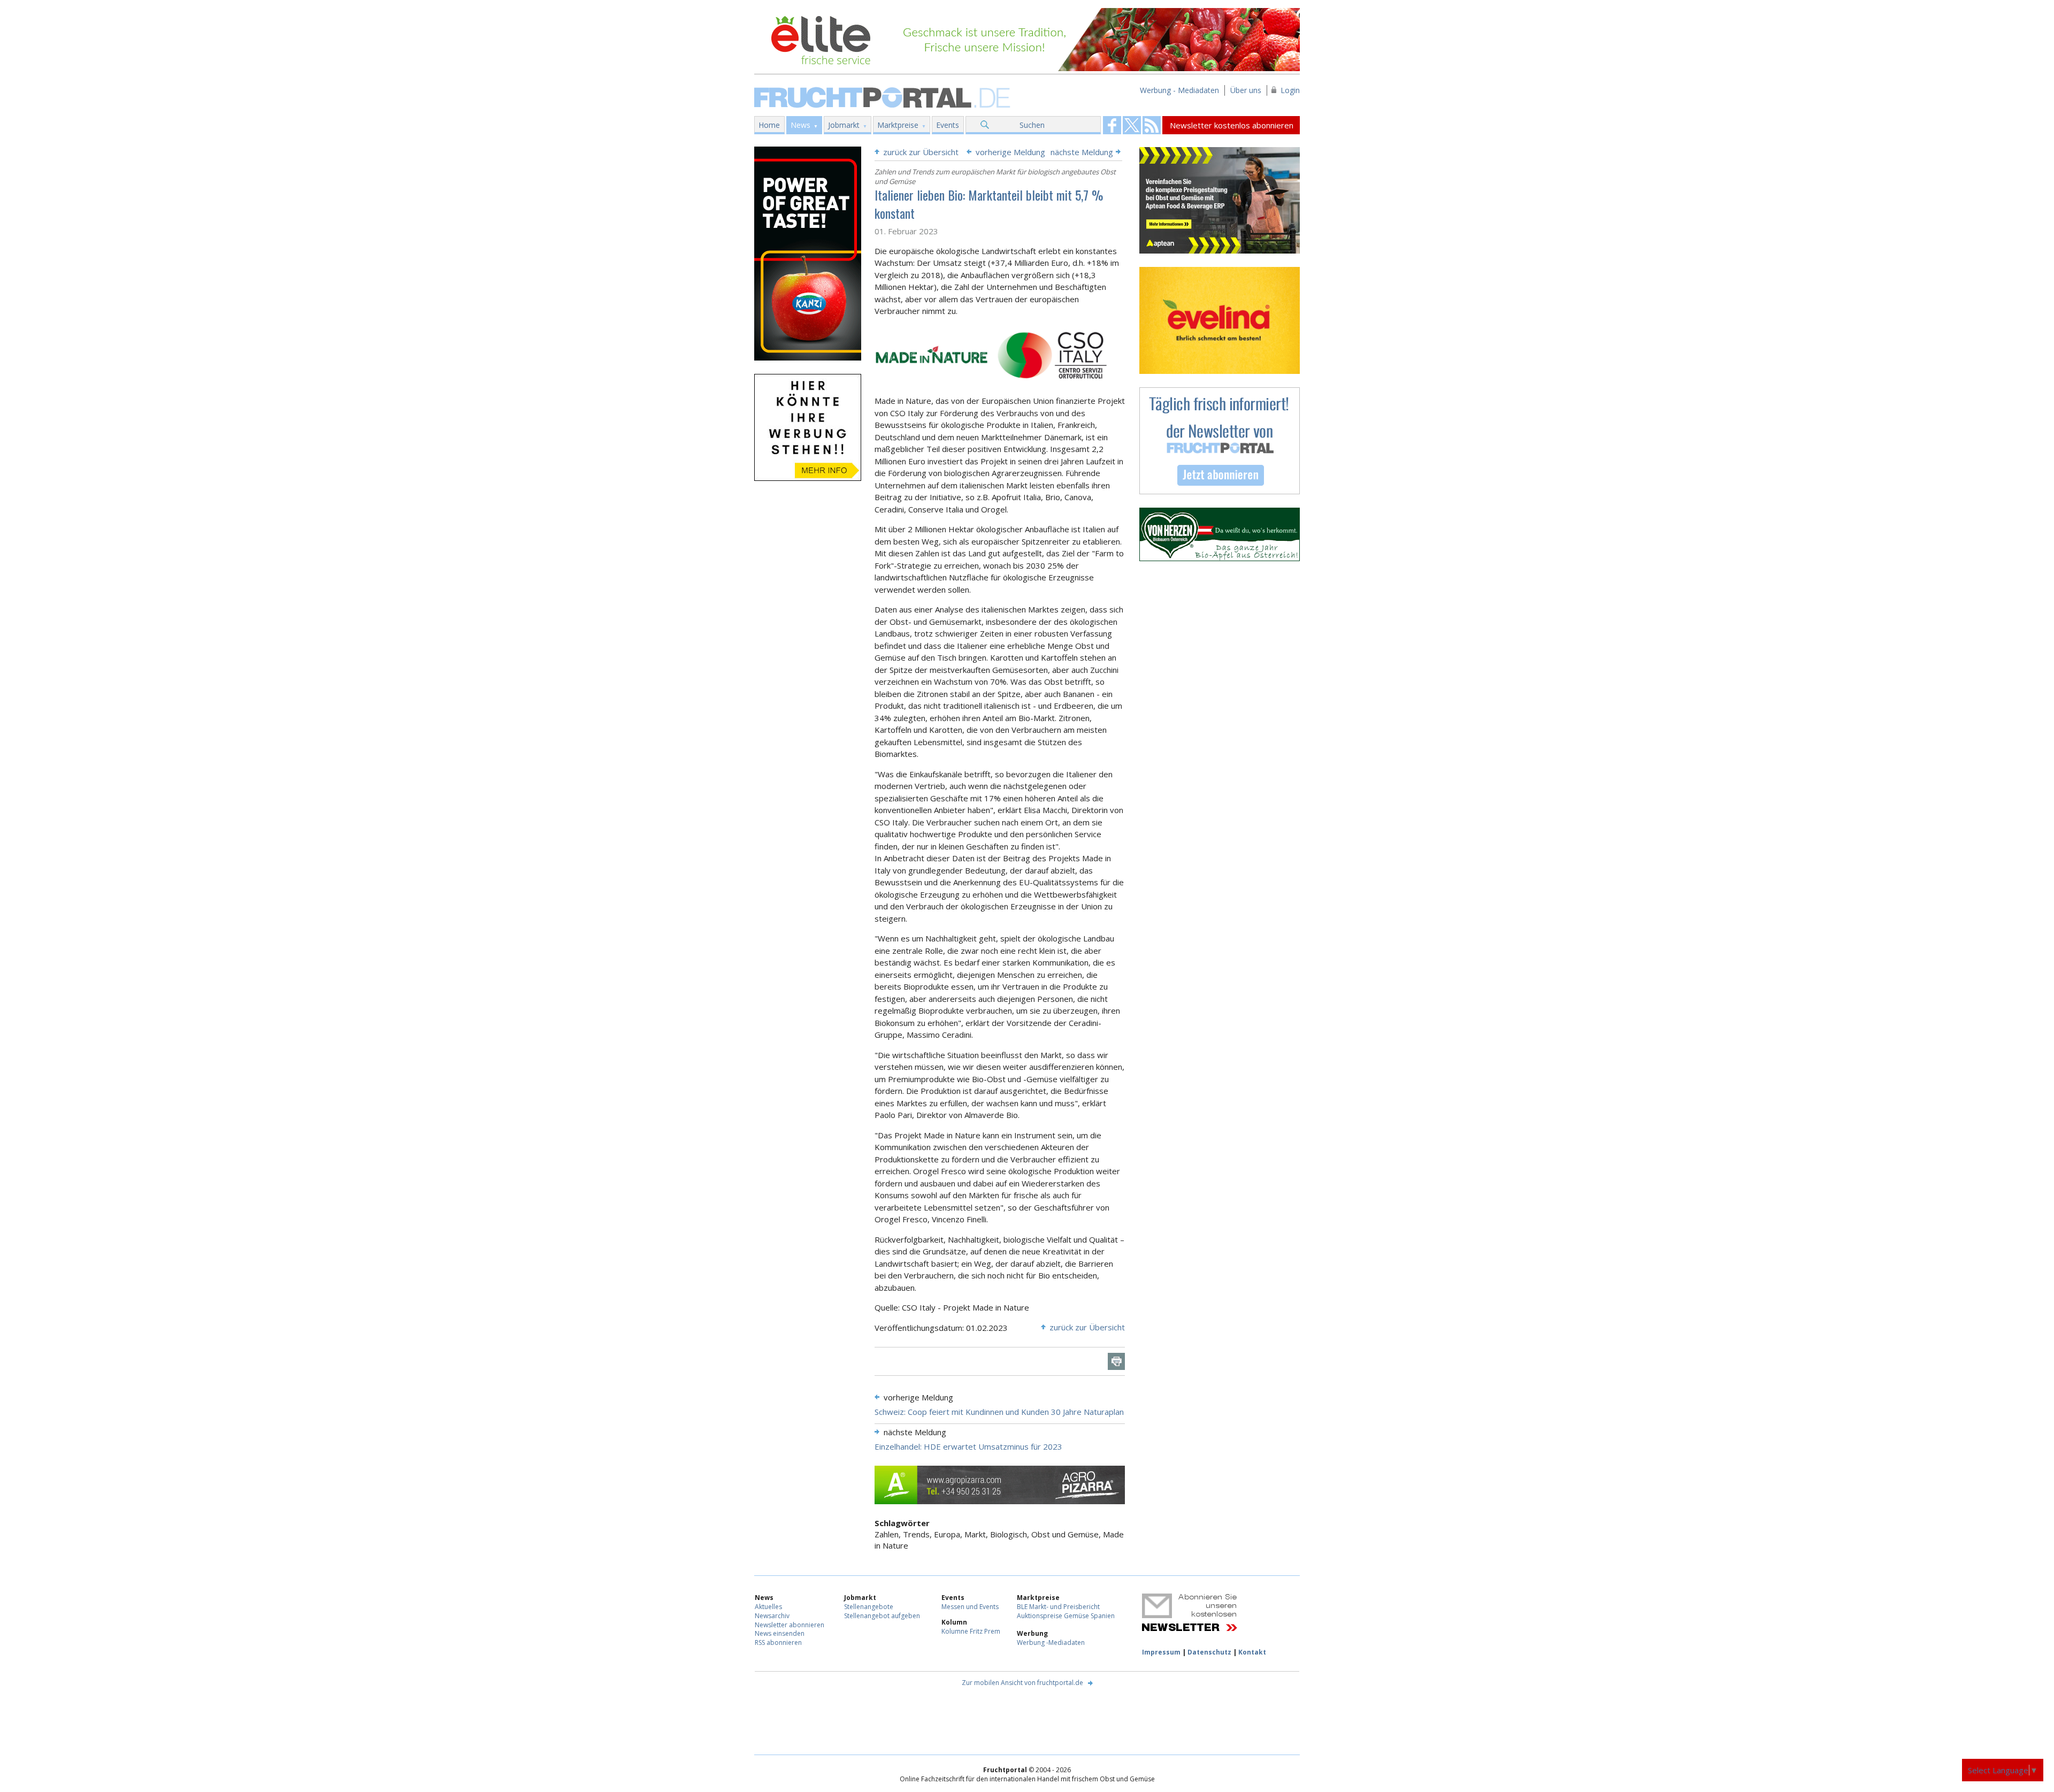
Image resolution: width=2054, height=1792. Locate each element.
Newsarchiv (772, 1616)
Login (1290, 90)
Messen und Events (970, 1607)
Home (769, 125)
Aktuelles (768, 1607)
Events (948, 125)
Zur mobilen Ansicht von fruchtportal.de (1022, 1683)
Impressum (1161, 1652)
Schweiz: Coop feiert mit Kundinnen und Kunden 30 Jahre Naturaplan (999, 1412)
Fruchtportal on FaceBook (1112, 125)
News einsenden (780, 1633)
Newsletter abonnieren (790, 1625)
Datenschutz (1209, 1652)
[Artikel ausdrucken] (1116, 1361)
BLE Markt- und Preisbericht (1058, 1607)
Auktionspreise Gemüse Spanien (1066, 1616)
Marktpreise (898, 125)
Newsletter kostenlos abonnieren (1232, 125)
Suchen (1032, 125)
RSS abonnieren (778, 1642)
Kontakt (1252, 1652)
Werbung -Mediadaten (1051, 1642)
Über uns (1246, 90)
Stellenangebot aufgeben (882, 1616)
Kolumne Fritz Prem (971, 1631)
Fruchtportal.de (884, 97)
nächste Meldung (1082, 152)
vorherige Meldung (1010, 152)
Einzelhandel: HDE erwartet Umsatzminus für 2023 (968, 1446)
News (800, 125)
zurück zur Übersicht (921, 152)
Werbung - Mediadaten (1179, 90)
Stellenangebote (869, 1607)
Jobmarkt (844, 125)
